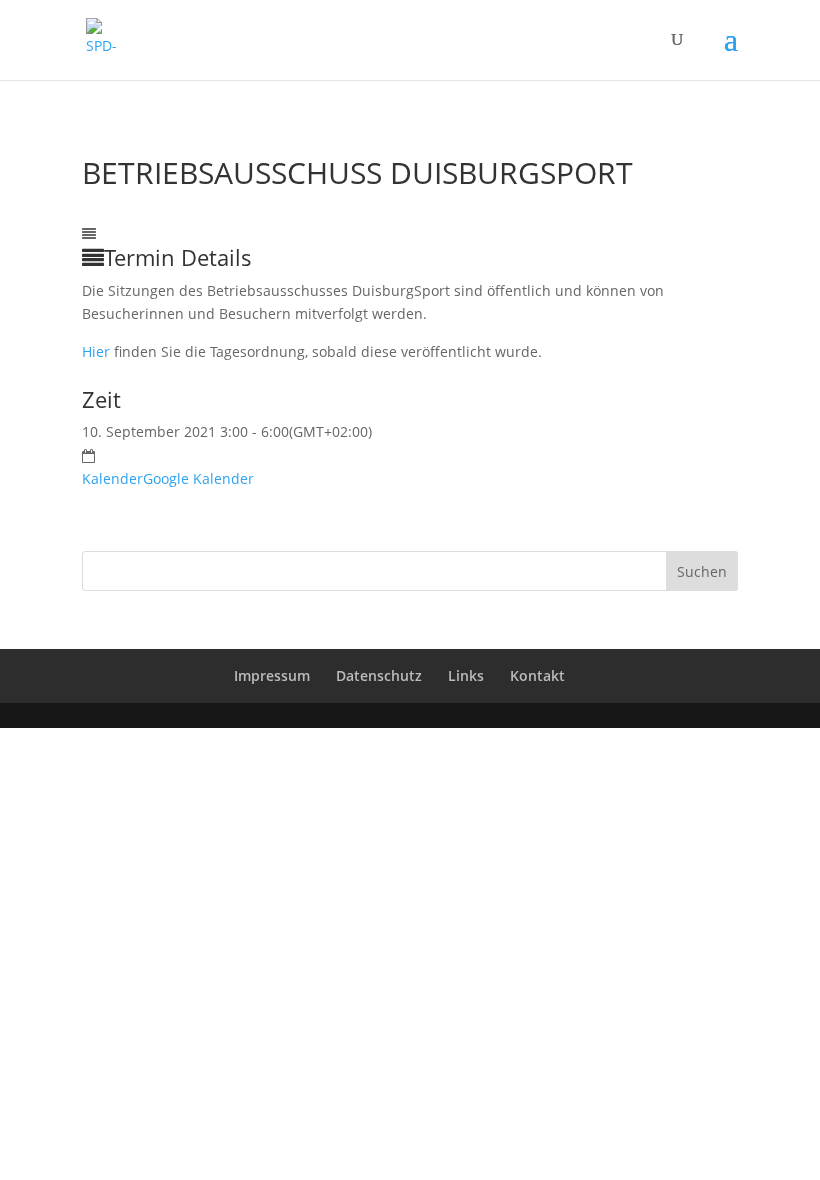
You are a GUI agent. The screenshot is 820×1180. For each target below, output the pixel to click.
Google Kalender (198, 478)
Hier (96, 351)
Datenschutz (379, 675)
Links (466, 675)
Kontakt (537, 675)
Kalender (112, 478)
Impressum (272, 675)
